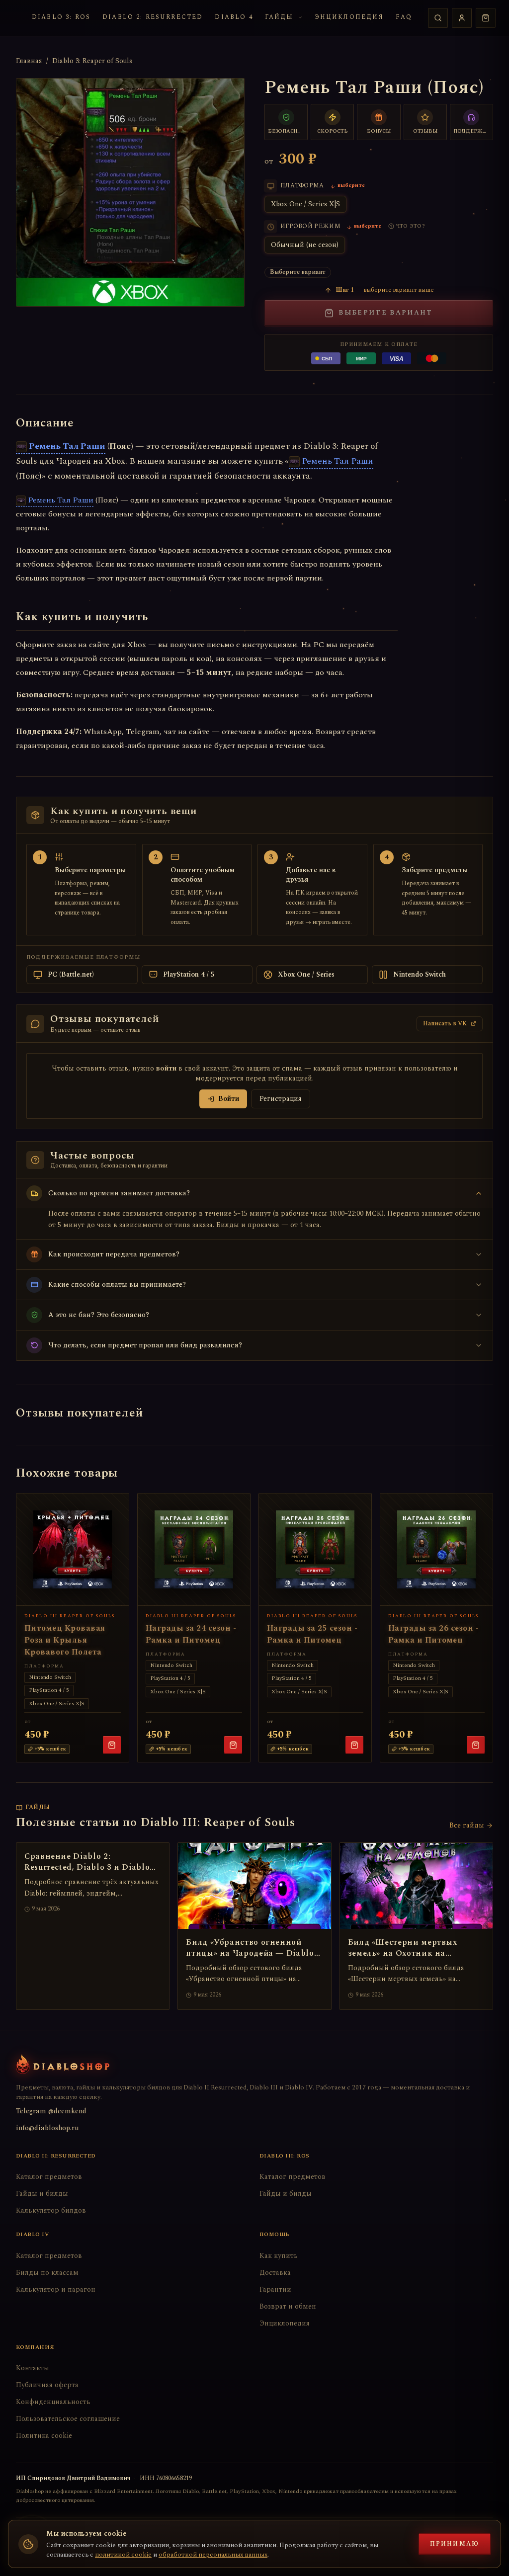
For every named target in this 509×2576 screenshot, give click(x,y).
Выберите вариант (385, 313)
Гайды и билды (42, 2194)
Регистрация (281, 1099)
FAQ (404, 17)
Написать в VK (445, 1024)
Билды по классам (47, 2273)
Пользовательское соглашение (68, 2419)
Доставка (275, 2273)
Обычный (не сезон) (305, 245)
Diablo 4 (234, 17)
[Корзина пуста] (486, 18)
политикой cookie (123, 2555)
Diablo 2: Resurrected (153, 17)
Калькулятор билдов (51, 2210)
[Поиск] (438, 18)
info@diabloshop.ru (47, 2128)
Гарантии (275, 2289)
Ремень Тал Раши (67, 446)
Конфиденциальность (53, 2402)
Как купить (279, 2256)
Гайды (279, 17)
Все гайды (467, 1826)
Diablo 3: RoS (61, 17)
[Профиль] (462, 18)
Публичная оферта (47, 2385)
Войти (229, 1099)
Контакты (33, 2368)
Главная (29, 61)
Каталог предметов (49, 2177)
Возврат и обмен (288, 2306)
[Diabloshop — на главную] (63, 2064)
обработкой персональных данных (213, 2555)
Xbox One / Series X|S (305, 204)
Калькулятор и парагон (56, 2289)
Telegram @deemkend (51, 2111)
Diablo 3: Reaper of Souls (92, 61)
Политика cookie (44, 2436)
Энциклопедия (349, 17)
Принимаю (455, 2544)
